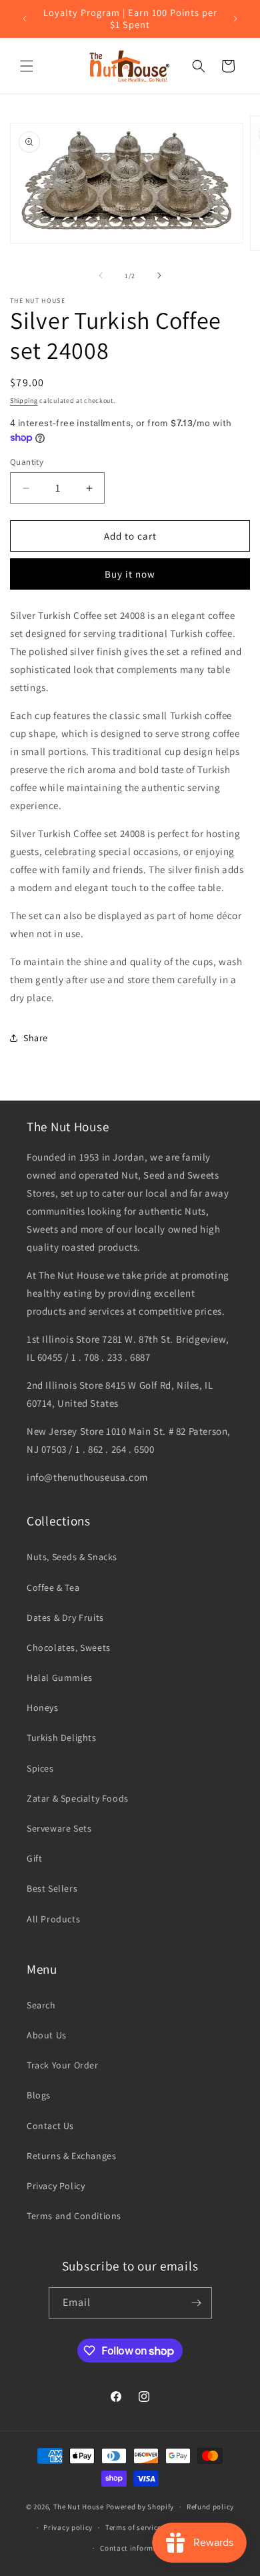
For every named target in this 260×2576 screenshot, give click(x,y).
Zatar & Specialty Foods (78, 1798)
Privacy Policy (56, 2186)
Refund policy (210, 2507)
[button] (27, 66)
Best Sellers (52, 1888)
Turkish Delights (62, 1738)
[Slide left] (101, 275)
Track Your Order (63, 2065)
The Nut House (79, 2507)
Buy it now (130, 574)
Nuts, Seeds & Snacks (72, 1557)
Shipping (24, 401)
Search (41, 2005)
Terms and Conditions (74, 2216)
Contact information (136, 2548)
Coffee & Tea (53, 1587)
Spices (40, 1768)
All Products (53, 1919)
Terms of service (133, 2527)
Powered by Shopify (140, 2507)
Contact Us (50, 2126)
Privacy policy (68, 2527)
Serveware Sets (59, 1828)
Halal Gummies (60, 1678)
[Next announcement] (235, 19)
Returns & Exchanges (71, 2156)
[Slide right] (159, 275)
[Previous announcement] (25, 19)
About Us (47, 2035)
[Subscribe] (197, 2303)
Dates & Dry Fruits (65, 1618)
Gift (34, 1858)
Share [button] (36, 1038)
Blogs (39, 2095)
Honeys (43, 1708)
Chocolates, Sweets (69, 1648)
